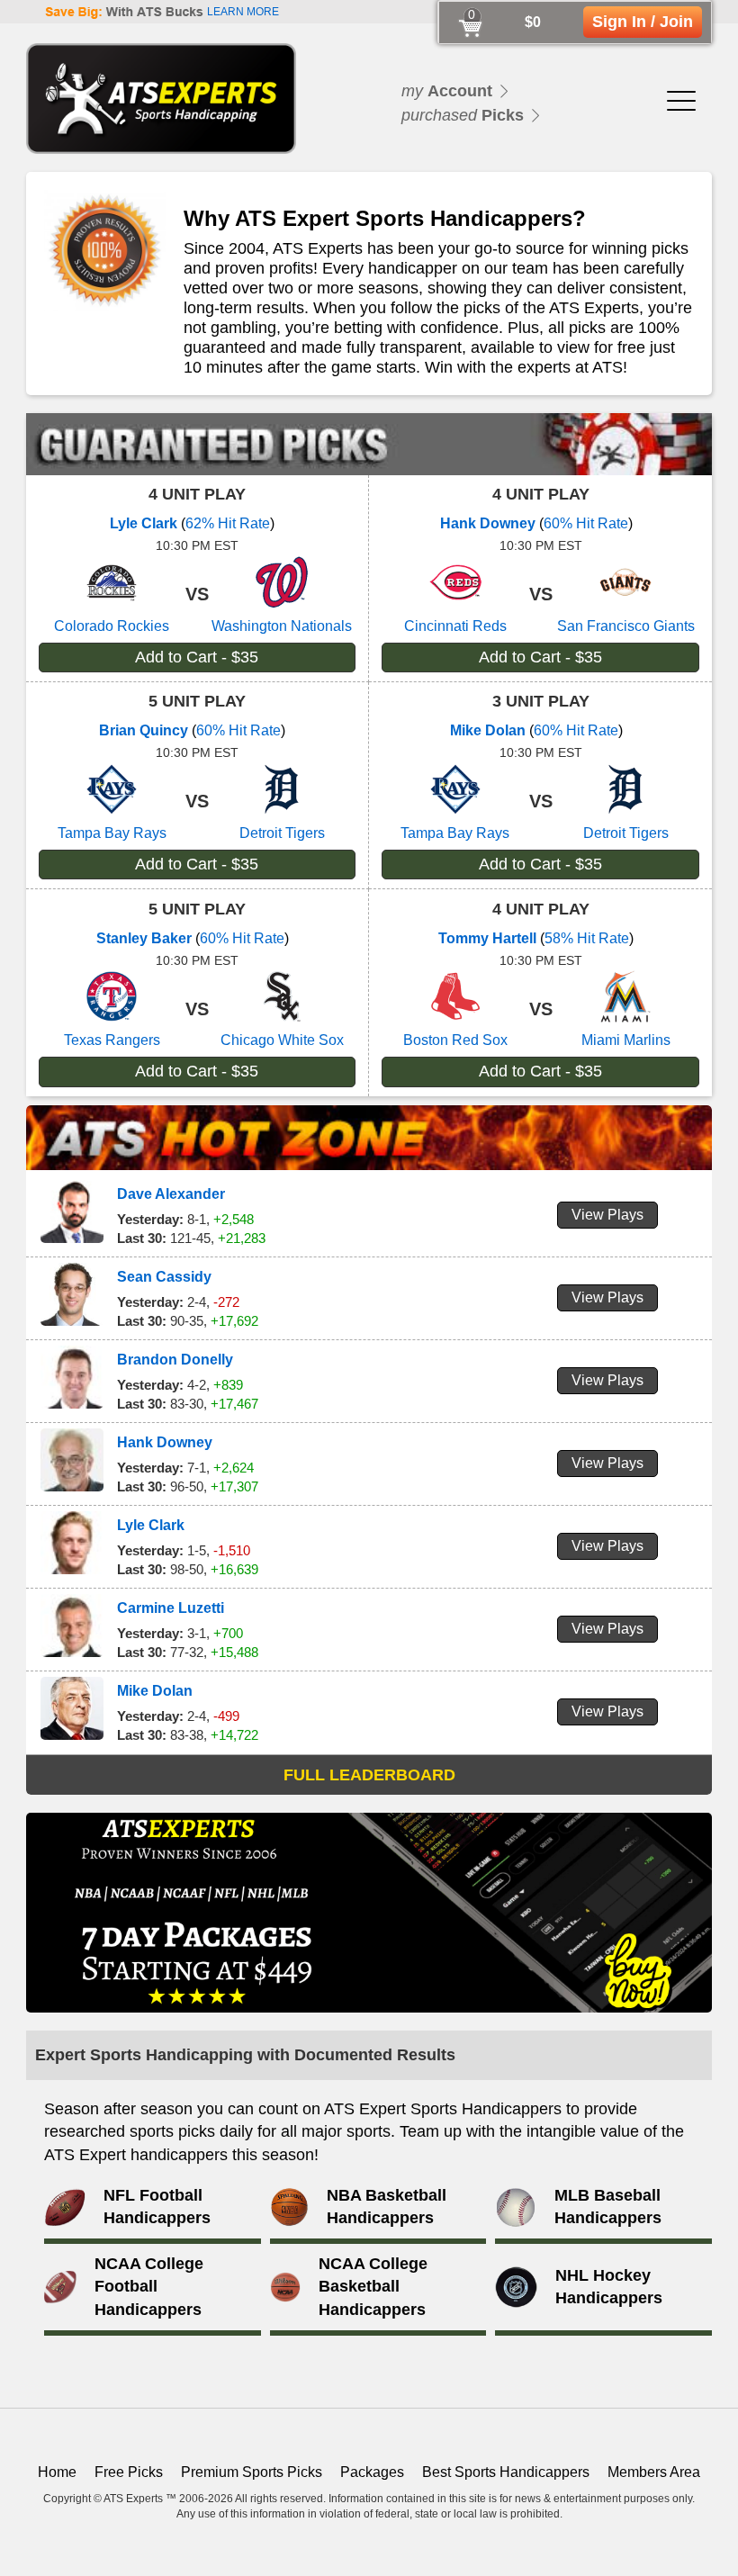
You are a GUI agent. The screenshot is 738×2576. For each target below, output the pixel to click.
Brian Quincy (144, 730)
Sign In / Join (643, 22)
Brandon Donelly (175, 1360)
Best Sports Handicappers (506, 2472)
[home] (161, 99)
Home (57, 2472)
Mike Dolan (488, 730)
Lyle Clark (144, 523)
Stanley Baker (144, 938)
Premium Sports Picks (252, 2472)
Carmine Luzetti (171, 1608)
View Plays (607, 1215)
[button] (681, 99)
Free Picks (129, 2472)
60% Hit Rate (586, 523)
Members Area (654, 2472)
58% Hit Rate (587, 938)
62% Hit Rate (228, 523)
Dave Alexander (171, 1194)
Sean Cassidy (164, 1277)
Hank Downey (488, 523)
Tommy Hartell (487, 938)
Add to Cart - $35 (197, 657)
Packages (372, 2472)
